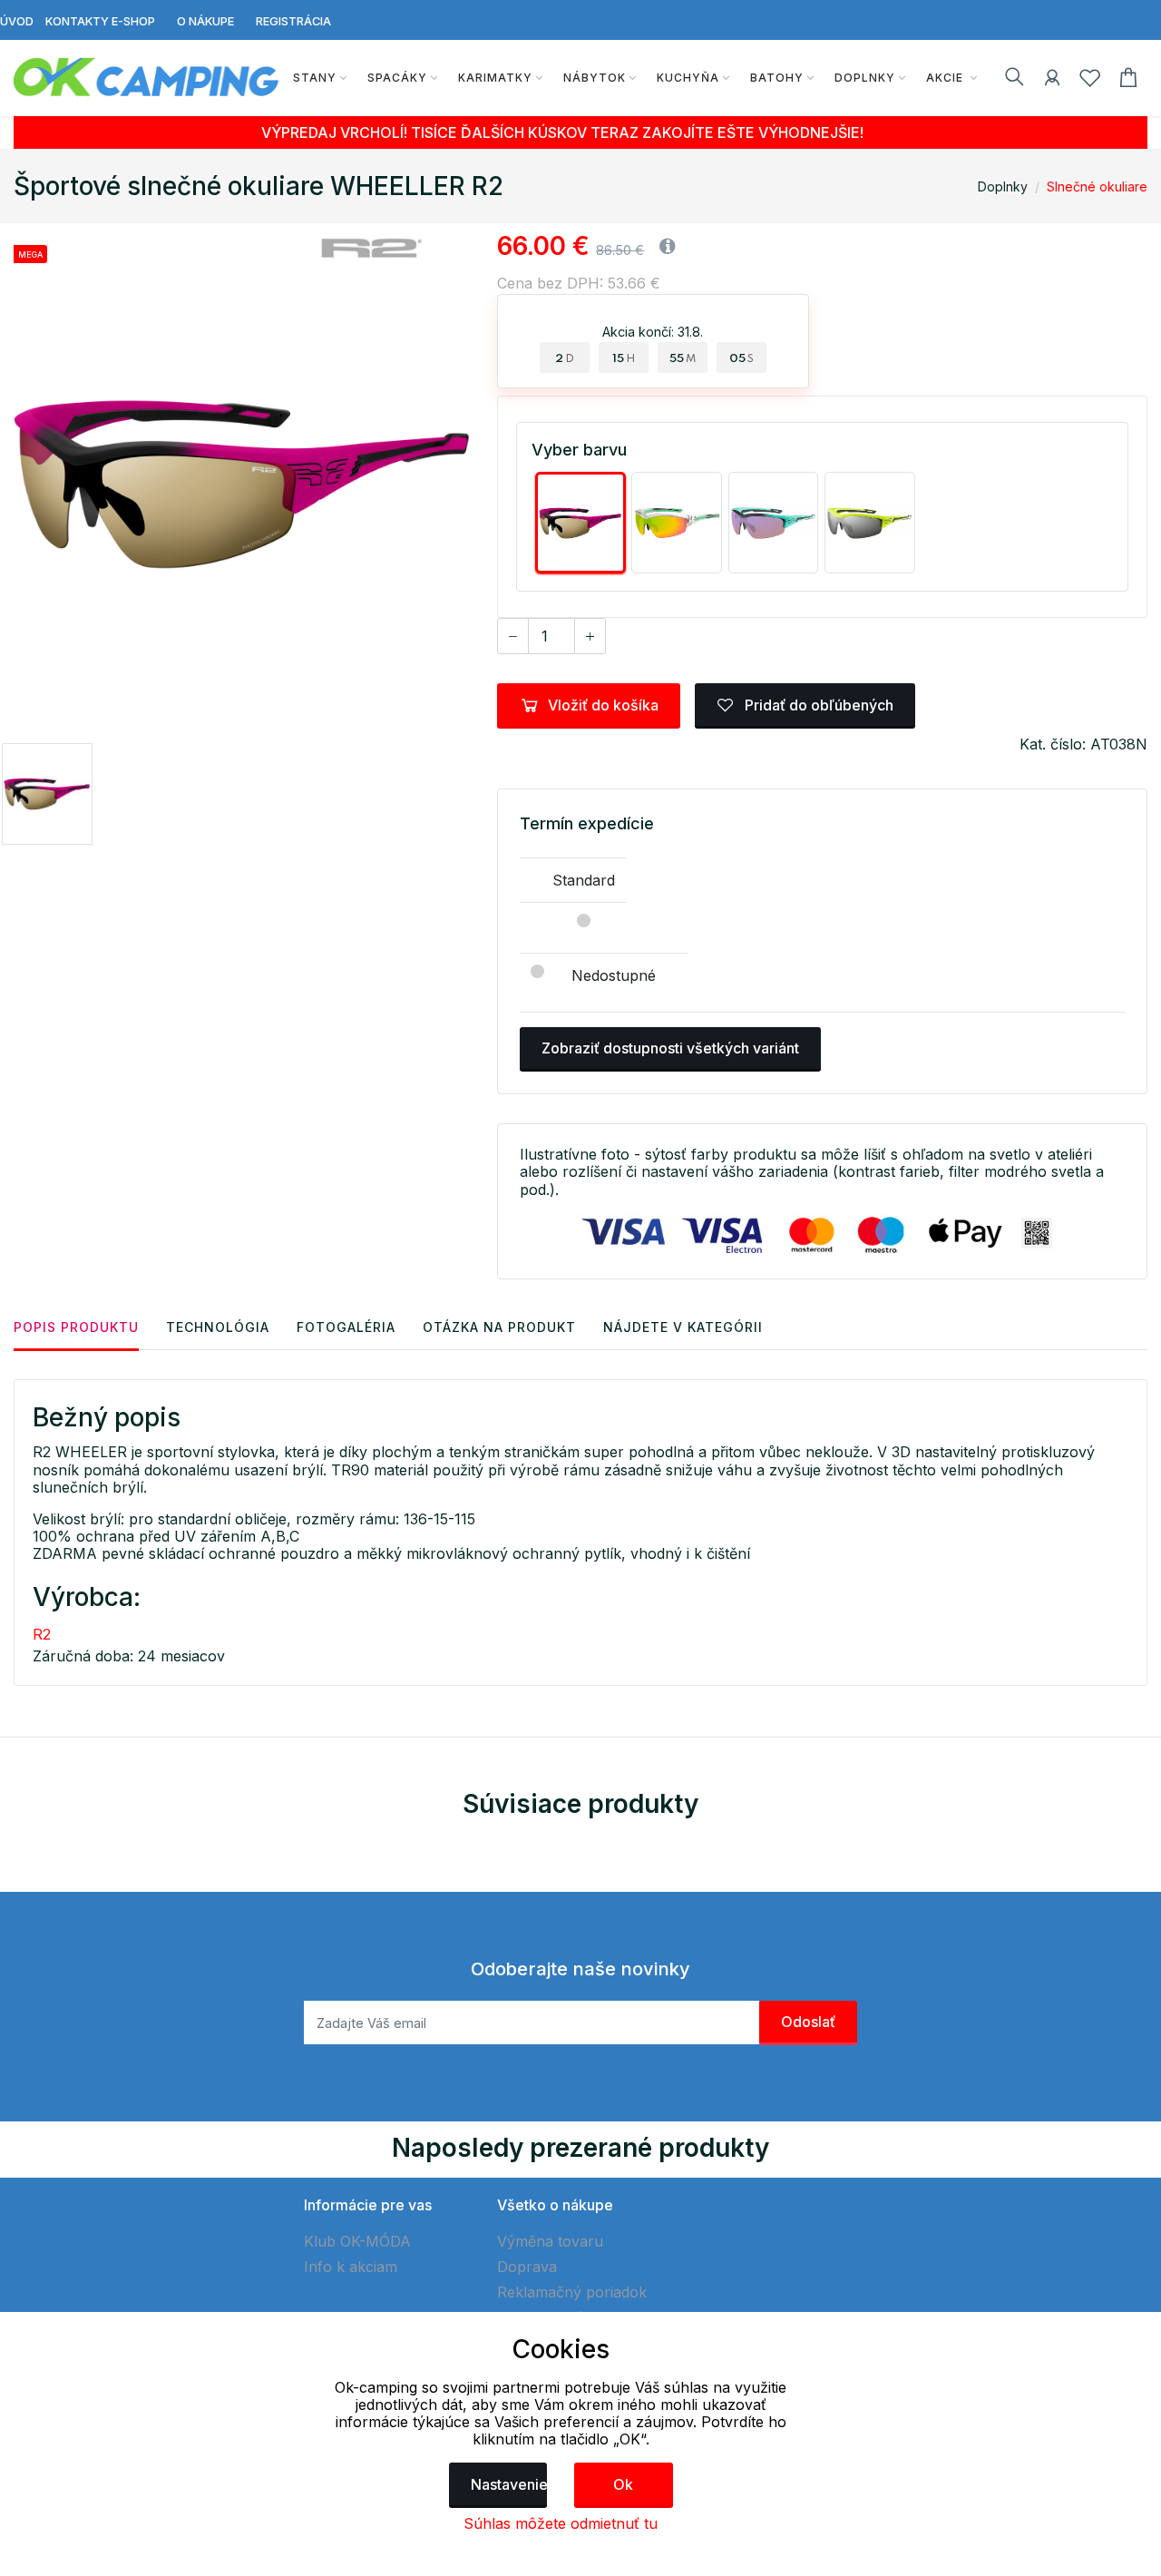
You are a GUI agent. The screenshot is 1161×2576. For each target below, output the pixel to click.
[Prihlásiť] (1052, 81)
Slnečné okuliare (1097, 186)
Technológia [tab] (218, 1327)
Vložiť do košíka (603, 705)
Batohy (777, 78)
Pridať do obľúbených (817, 705)
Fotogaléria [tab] (346, 1327)
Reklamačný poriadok (572, 2292)
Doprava (527, 2267)
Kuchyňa (688, 78)
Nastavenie (509, 2484)
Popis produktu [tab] (76, 1327)
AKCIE (946, 78)
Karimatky (495, 78)
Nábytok (595, 78)
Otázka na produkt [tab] (499, 1327)
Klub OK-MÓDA (357, 2241)
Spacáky (397, 78)
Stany (315, 78)
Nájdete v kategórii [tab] (683, 1327)
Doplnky (865, 78)
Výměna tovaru (550, 2241)
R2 (42, 1634)
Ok (623, 2484)
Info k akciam (351, 2267)
